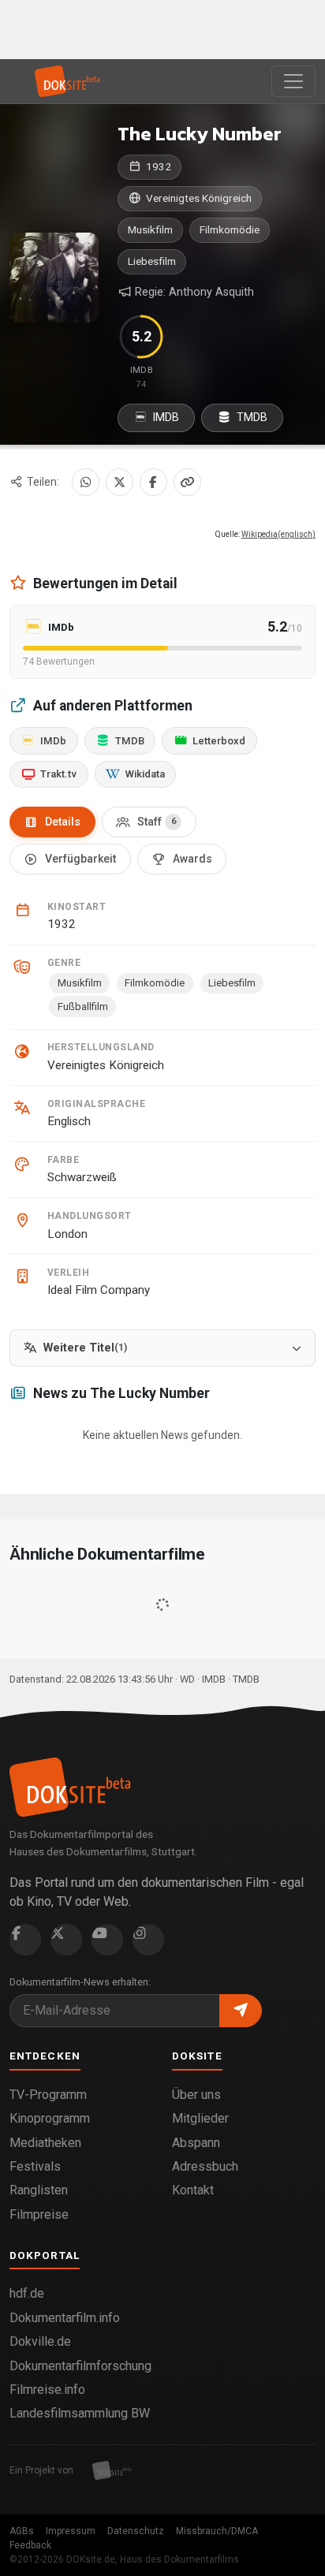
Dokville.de (40, 2341)
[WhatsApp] (86, 482)
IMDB (165, 417)
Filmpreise (39, 2214)
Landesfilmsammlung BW (80, 2413)
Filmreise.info (47, 2390)
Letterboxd (219, 741)
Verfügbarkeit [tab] (80, 859)
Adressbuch (205, 2166)
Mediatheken (45, 2143)
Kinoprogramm (50, 2118)
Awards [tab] (192, 859)
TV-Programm (48, 2095)
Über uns (196, 2095)
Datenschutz (136, 2531)
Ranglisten (39, 2190)
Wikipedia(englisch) (278, 534)
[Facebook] (153, 482)
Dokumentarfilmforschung (80, 2366)
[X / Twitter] (120, 482)
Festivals (35, 2166)
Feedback (30, 2545)
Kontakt (193, 2190)
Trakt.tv (58, 774)
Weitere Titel (85, 1348)
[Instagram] (148, 1940)
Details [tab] (63, 822)
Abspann (196, 2143)
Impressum (71, 2531)
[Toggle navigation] (293, 81)
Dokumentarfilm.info (65, 2318)
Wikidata (145, 774)
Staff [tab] (157, 822)
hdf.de (27, 2293)
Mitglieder (200, 2118)
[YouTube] (107, 1940)
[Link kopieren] (187, 482)
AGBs (22, 2531)
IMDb (53, 741)
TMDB (251, 417)
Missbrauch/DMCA (217, 2531)
